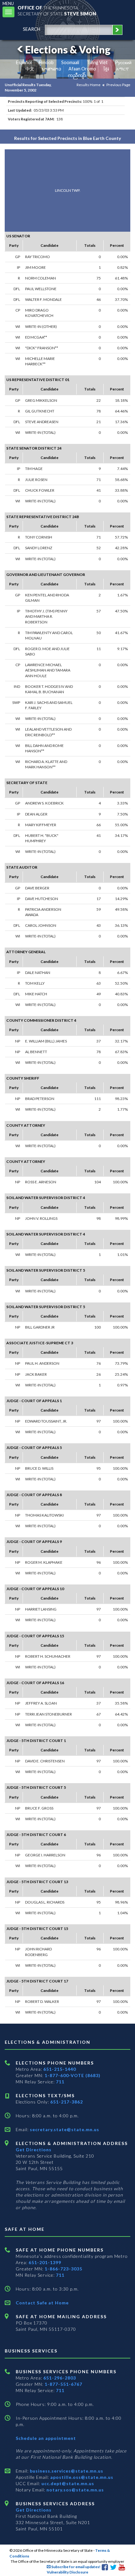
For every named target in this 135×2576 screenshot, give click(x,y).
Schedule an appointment (46, 2438)
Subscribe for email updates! (76, 2567)
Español (24, 62)
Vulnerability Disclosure (67, 2572)
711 (60, 2082)
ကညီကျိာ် (77, 75)
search (32, 29)
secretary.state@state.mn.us (64, 2129)
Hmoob (46, 62)
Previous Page (118, 85)
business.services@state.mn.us (66, 2471)
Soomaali (70, 62)
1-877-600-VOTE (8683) (73, 2075)
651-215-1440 (60, 2069)
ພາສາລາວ (51, 69)
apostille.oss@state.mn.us (81, 2477)
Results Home (89, 85)
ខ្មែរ (106, 69)
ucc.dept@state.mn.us (67, 2483)
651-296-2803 (60, 2378)
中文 (30, 69)
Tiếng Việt (97, 62)
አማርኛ (122, 69)
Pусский (123, 62)
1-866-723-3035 (63, 2269)
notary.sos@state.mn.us (75, 2490)
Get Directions (34, 2150)
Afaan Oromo (82, 69)
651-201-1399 (45, 2262)
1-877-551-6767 (63, 2384)
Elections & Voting (68, 50)
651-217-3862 (67, 2102)
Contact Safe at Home (42, 2303)
